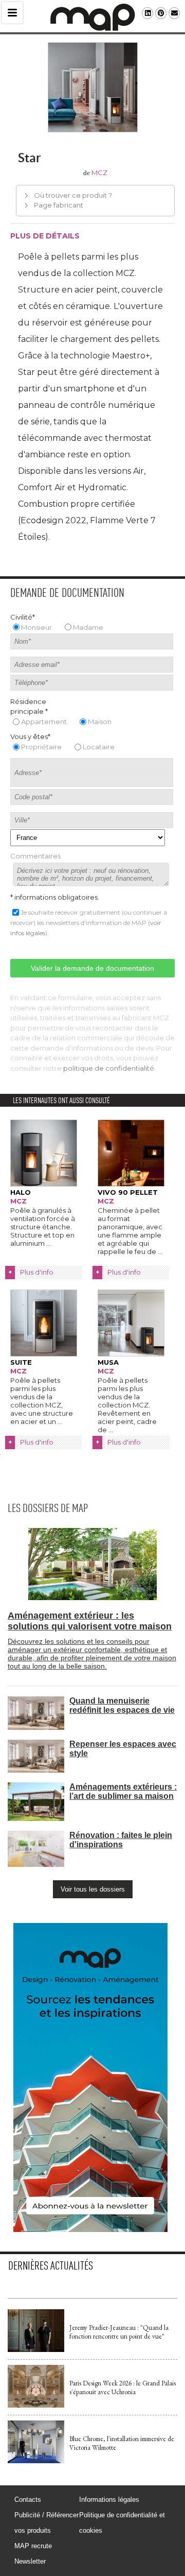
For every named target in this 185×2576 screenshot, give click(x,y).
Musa (108, 1362)
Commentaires (35, 856)
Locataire (99, 747)
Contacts (28, 2500)
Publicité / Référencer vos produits (47, 2523)
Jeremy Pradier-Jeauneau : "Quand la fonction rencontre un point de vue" (119, 2332)
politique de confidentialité (109, 1068)
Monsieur (36, 627)
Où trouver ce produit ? (73, 195)
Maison (100, 722)
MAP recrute (33, 2546)
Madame (88, 627)
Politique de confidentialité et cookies (122, 2523)
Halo (21, 1192)
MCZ (99, 173)
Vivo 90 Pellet (128, 1192)
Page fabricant (59, 205)
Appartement (44, 722)
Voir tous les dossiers (93, 1889)
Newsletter (30, 2561)
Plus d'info (37, 1272)
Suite (21, 1362)
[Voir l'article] (36, 2350)
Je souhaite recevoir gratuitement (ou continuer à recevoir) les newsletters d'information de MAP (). (89, 923)
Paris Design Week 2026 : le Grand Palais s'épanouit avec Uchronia (123, 2388)
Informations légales (109, 2500)
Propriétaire (41, 747)
